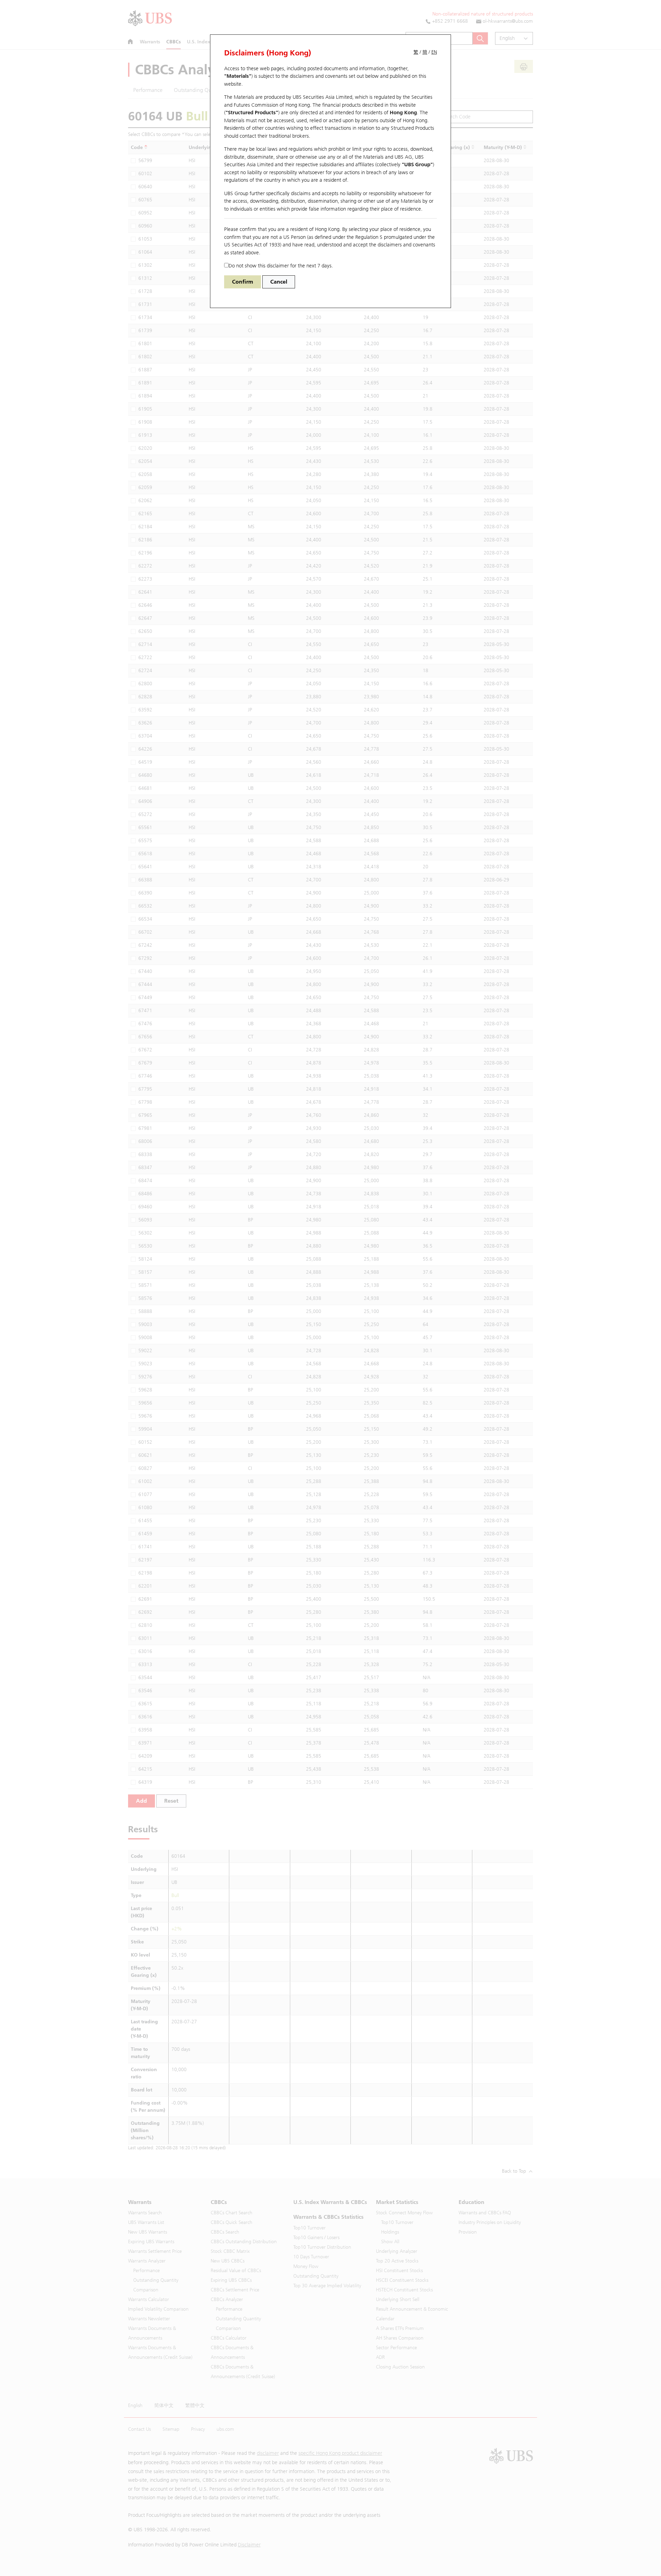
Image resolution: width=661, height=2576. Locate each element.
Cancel (279, 282)
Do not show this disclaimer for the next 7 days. (281, 266)
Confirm (243, 282)
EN (434, 52)
